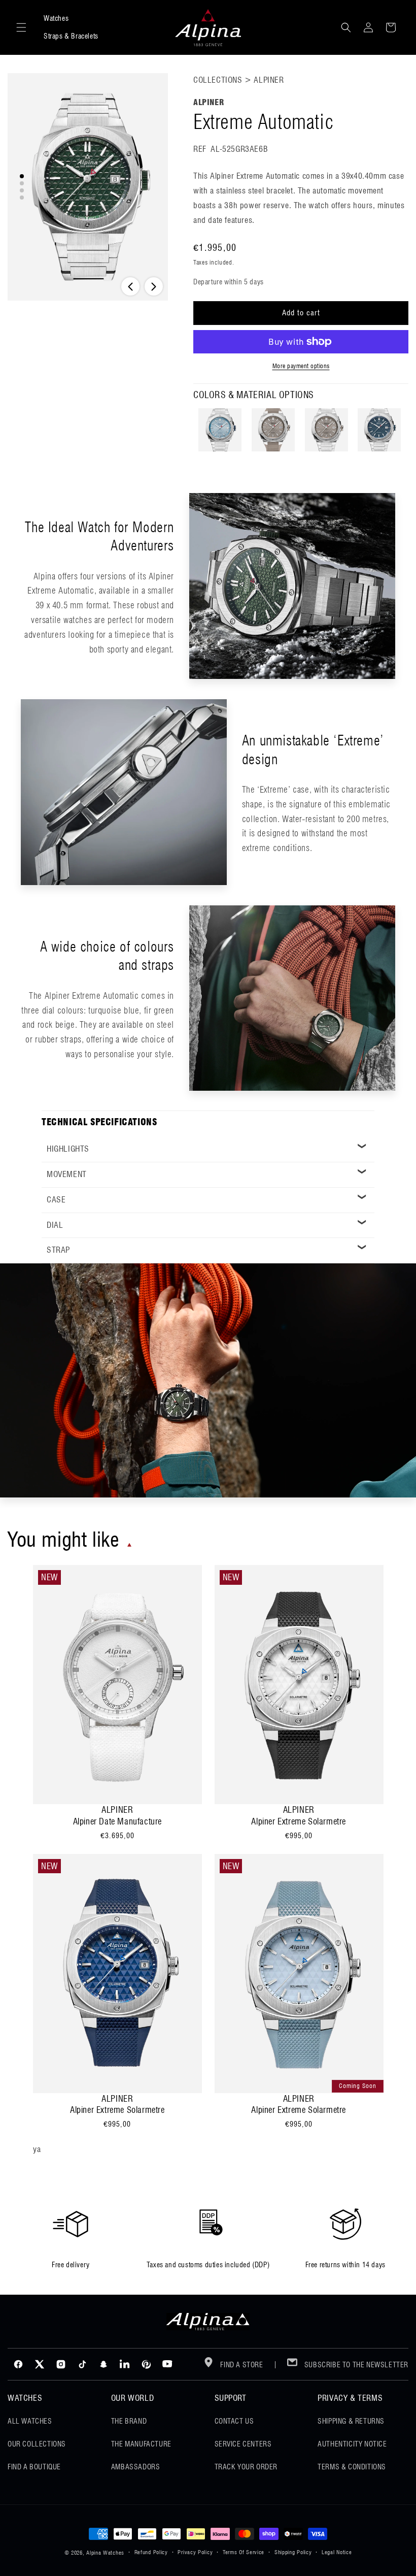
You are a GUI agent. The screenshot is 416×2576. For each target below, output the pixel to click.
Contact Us (234, 2421)
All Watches (30, 2421)
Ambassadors (136, 2467)
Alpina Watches (105, 2553)
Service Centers (243, 2444)
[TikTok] (82, 2364)
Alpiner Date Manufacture (117, 1821)
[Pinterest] (146, 2364)
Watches (56, 18)
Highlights (68, 1149)
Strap (58, 1250)
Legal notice (337, 2552)
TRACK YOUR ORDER (246, 2467)
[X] (40, 2364)
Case (56, 1200)
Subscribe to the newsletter (355, 2365)
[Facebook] (18, 2364)
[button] (21, 27)
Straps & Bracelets (71, 36)
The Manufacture (141, 2444)
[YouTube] (167, 2364)
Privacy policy (195, 2552)
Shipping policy (293, 2552)
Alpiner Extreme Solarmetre (299, 1821)
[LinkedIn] (125, 2364)
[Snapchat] (103, 2364)
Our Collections (37, 2444)
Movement (67, 1174)
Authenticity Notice (352, 2444)
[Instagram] (61, 2364)
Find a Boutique (34, 2467)
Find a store (241, 2365)
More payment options (301, 366)
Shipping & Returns (351, 2421)
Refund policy (151, 2552)
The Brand (129, 2421)
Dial (55, 1225)
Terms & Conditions (352, 2467)
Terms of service (244, 2552)
